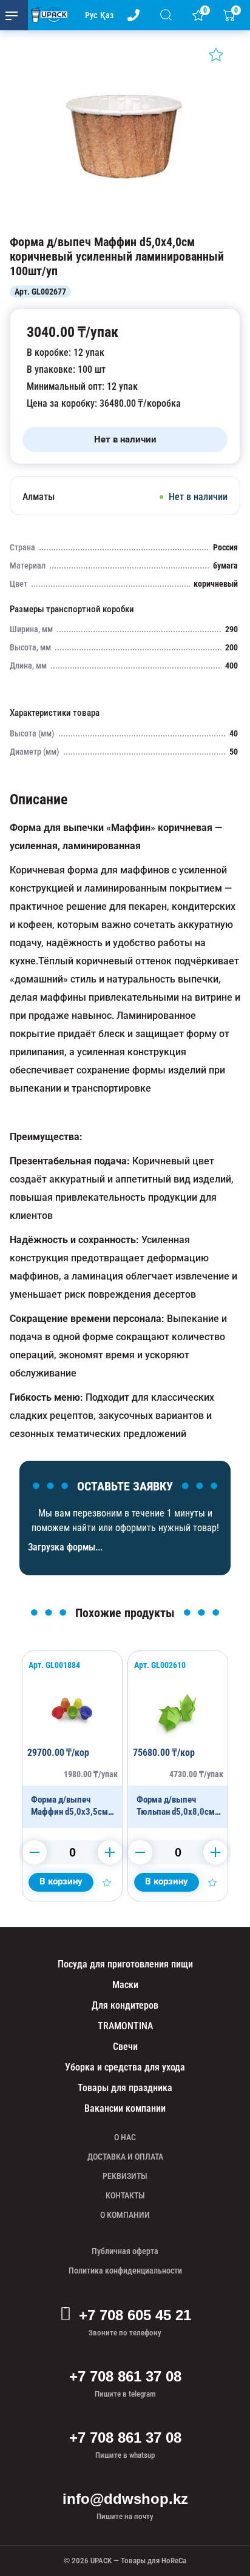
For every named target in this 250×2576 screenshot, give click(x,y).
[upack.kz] (46, 15)
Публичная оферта (125, 2251)
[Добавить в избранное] (216, 55)
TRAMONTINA (125, 2026)
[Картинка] (125, 222)
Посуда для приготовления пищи (125, 1964)
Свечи (125, 2047)
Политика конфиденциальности (125, 2271)
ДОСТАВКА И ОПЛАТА (125, 2157)
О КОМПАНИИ (125, 2215)
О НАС (125, 2137)
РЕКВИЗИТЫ (125, 2176)
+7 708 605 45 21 (135, 2315)
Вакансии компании (125, 2108)
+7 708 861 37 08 (125, 2376)
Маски (125, 1985)
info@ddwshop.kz (125, 2499)
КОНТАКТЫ (125, 2195)
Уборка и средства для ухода (125, 2067)
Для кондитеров (125, 2005)
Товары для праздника (125, 2088)
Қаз (107, 15)
